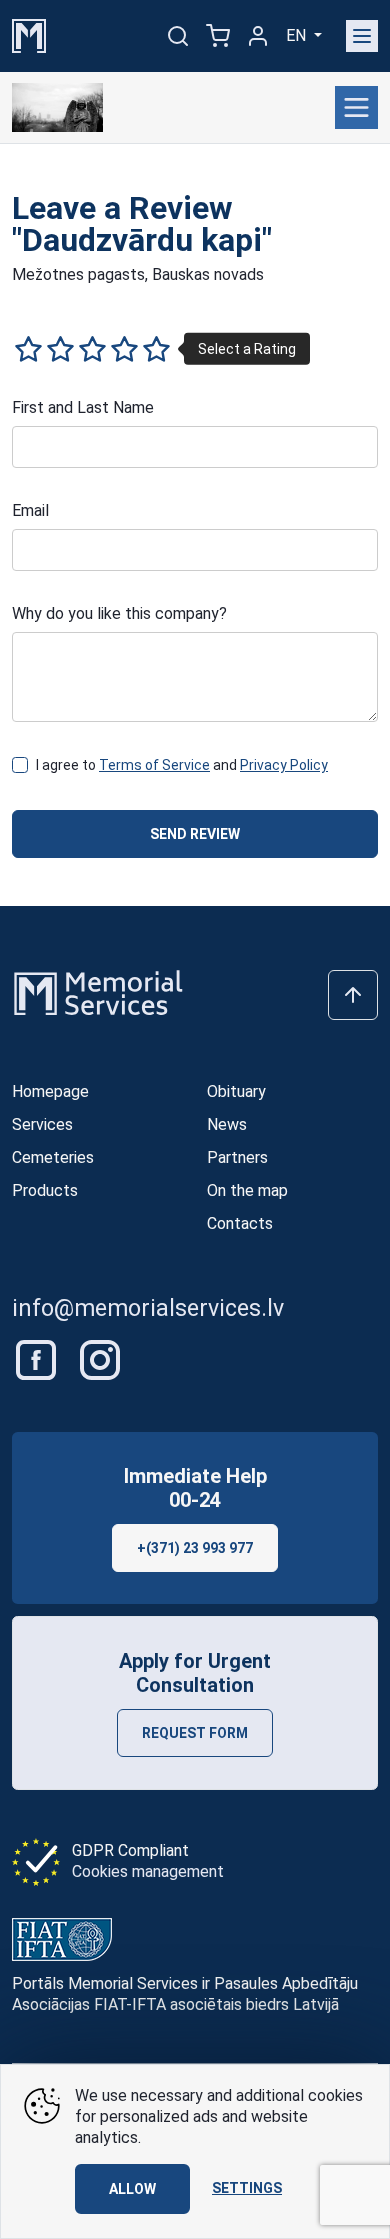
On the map (247, 1190)
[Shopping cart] (218, 36)
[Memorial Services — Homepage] (29, 34)
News (227, 1124)
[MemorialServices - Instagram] (100, 1358)
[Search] (178, 36)
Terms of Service (154, 765)
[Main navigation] (362, 36)
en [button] (298, 35)
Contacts (240, 1223)
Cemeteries (53, 1157)
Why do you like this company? (119, 613)
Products (45, 1190)
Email (30, 510)
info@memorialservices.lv (148, 1308)
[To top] (353, 995)
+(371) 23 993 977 (195, 1548)
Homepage (50, 1091)
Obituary (236, 1091)
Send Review (195, 834)
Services (42, 1124)
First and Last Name (83, 407)
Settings (247, 2188)
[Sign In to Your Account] (258, 36)
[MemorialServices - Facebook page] (38, 1358)
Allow (132, 2189)
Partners (237, 1157)
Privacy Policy (284, 765)
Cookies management (148, 1871)
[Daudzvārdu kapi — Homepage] (57, 108)
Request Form (195, 1733)
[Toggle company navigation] (356, 107)
